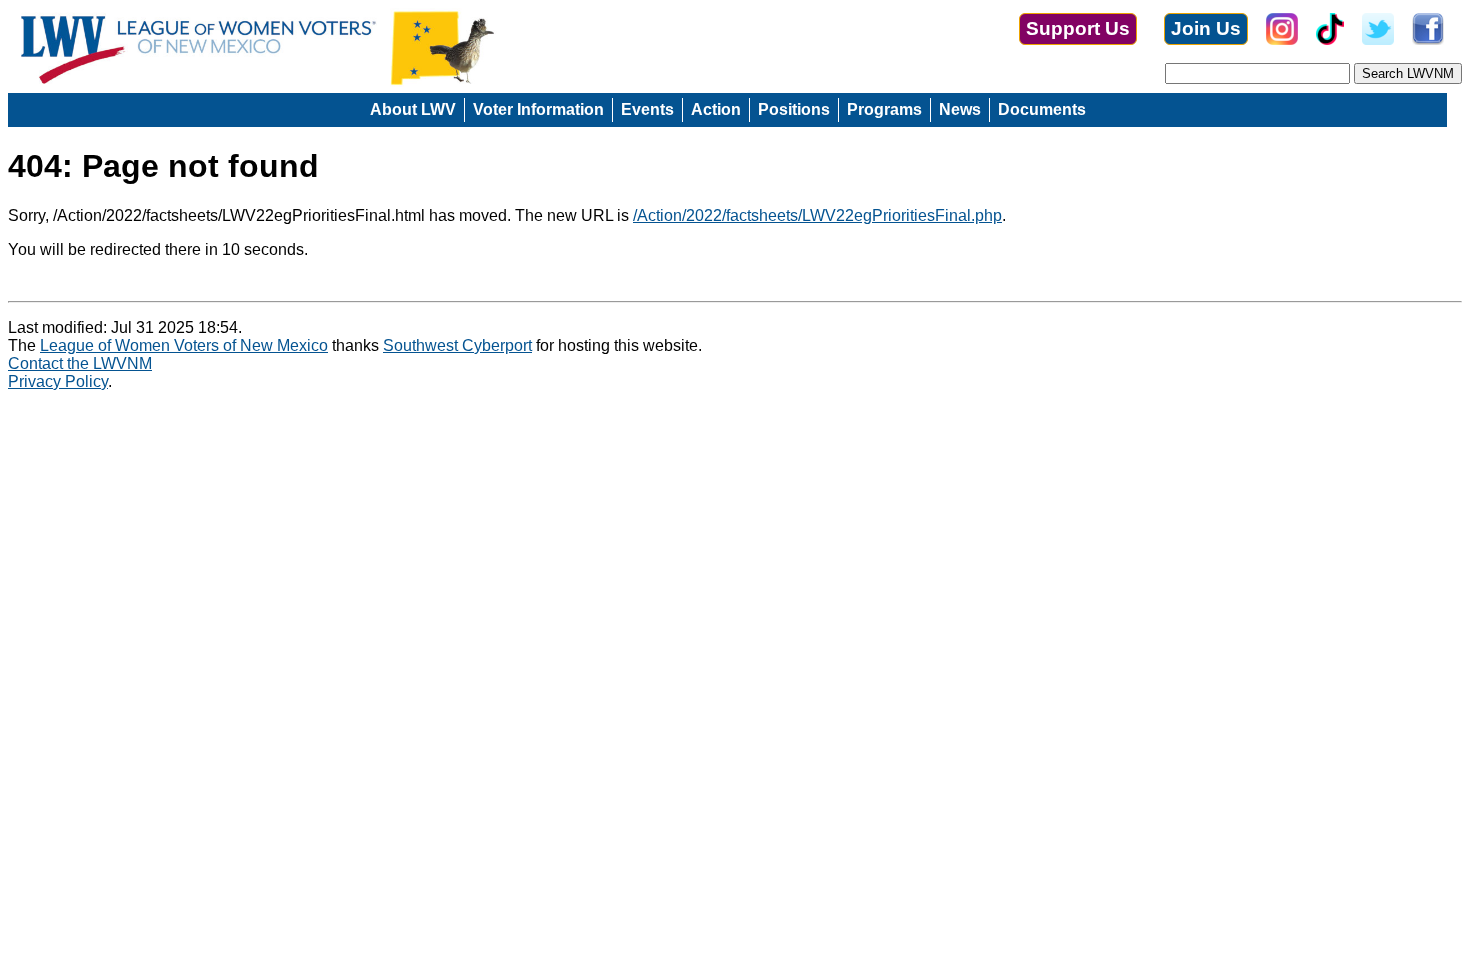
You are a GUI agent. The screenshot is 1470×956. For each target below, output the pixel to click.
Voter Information (538, 109)
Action (716, 109)
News (960, 109)
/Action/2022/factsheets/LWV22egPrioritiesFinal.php (817, 215)
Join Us (1206, 28)
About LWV (413, 109)
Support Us (1078, 28)
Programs (884, 109)
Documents (1042, 109)
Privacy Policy (58, 381)
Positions (794, 109)
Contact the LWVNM (80, 363)
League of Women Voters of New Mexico (184, 345)
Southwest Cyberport (457, 345)
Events (647, 109)
